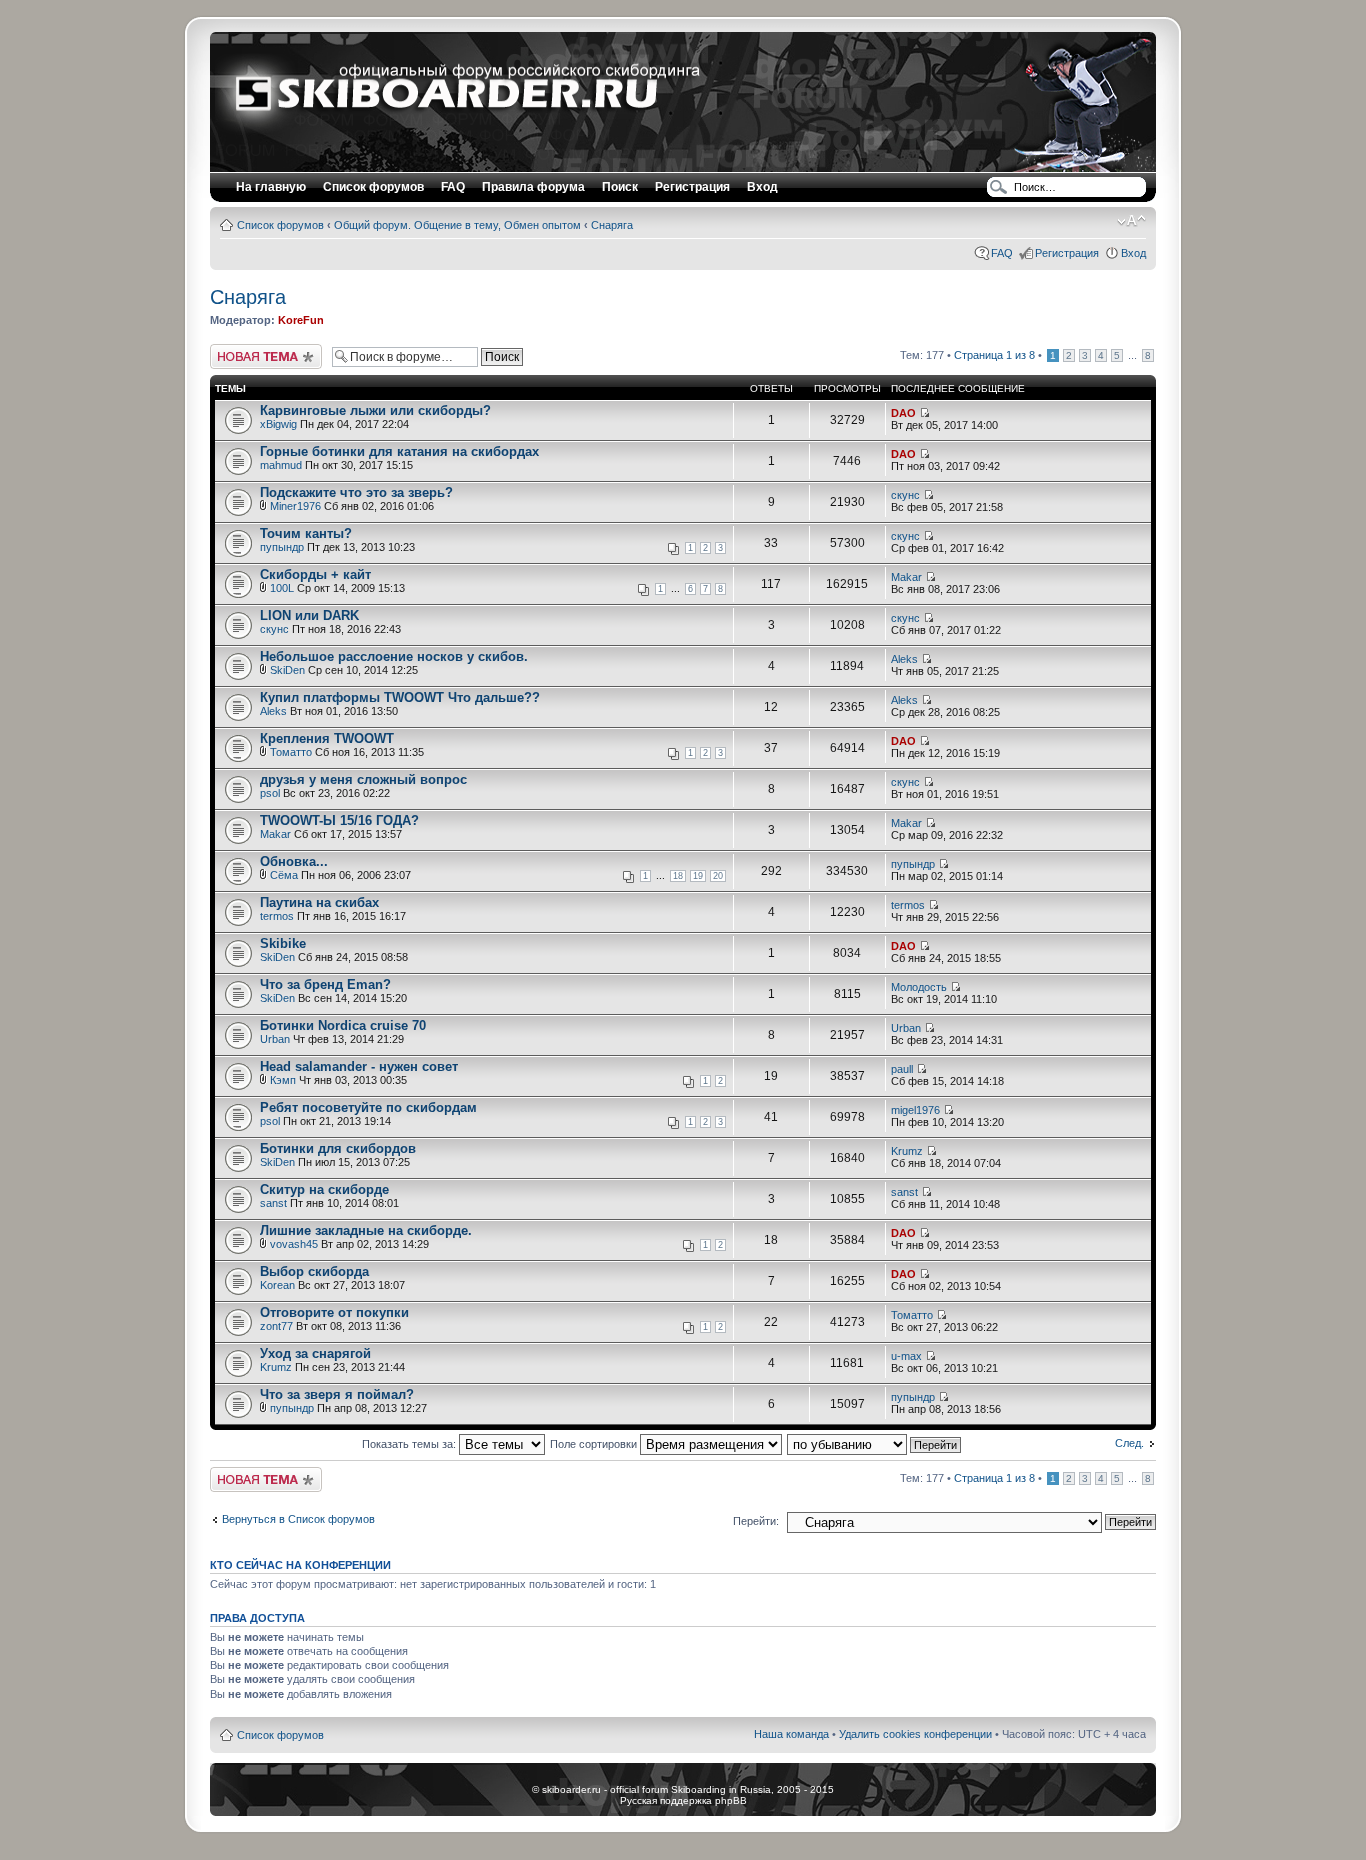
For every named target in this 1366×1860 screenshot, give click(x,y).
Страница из (994, 355)
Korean (277, 1285)
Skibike (283, 943)
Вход (1133, 253)
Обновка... (294, 861)
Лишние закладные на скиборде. (366, 1230)
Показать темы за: (410, 1444)
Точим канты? (306, 533)
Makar (906, 577)
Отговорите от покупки (334, 1312)
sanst (273, 1203)
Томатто (291, 752)
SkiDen (287, 670)
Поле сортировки (595, 1444)
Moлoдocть (919, 987)
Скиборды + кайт (315, 574)
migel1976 (915, 1110)
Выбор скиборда (314, 1271)
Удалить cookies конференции (915, 1734)
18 (678, 876)
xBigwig (278, 424)
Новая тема (240, 350)
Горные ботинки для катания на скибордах (399, 451)
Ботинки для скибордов (338, 1148)
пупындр (282, 547)
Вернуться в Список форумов (298, 1519)
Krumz (907, 1151)
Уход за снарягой (315, 1353)
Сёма (284, 875)
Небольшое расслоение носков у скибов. (394, 656)
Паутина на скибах (319, 902)
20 (718, 876)
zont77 (276, 1326)
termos (277, 916)
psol (270, 793)
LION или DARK (309, 615)
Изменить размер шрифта (1131, 221)
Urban (275, 1039)
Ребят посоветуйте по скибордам (368, 1107)
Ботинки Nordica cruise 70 (343, 1025)
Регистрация (692, 187)
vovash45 (294, 1244)
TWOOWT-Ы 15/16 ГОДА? (339, 820)
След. (1129, 1443)
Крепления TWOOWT (327, 738)
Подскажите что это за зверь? (356, 492)
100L (282, 588)
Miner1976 (295, 506)
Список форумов (280, 225)
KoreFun (301, 320)
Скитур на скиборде (324, 1189)
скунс (905, 495)
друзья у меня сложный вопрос (363, 779)
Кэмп (283, 1080)
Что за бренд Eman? (325, 984)
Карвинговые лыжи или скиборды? (375, 410)
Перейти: (756, 1521)
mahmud (281, 465)
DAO (903, 413)
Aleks (904, 659)
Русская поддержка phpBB (683, 1800)
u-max (906, 1356)
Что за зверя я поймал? (337, 1394)
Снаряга (612, 225)
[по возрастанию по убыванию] (875, 1444)
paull (902, 1069)
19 (698, 876)
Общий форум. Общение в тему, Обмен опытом (457, 225)
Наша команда (791, 1734)
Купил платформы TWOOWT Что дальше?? (400, 697)
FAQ (1002, 253)
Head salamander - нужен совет (359, 1066)
